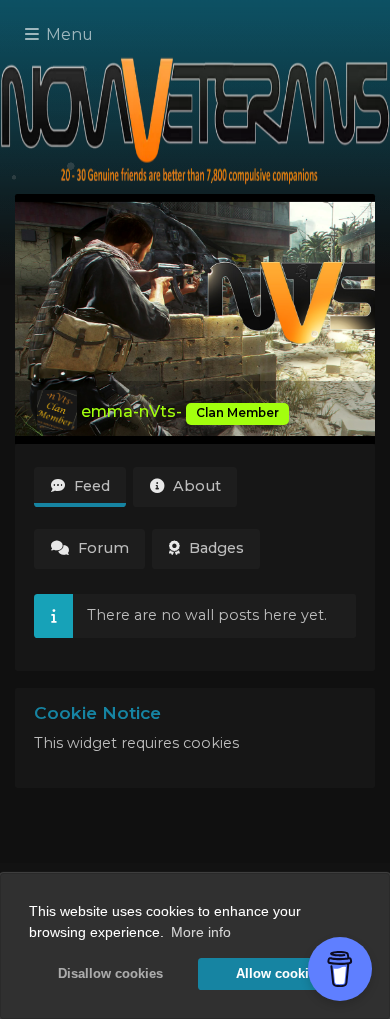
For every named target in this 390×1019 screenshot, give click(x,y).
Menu (67, 34)
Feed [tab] (90, 486)
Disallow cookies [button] (110, 974)
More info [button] (201, 932)
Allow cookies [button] (279, 974)
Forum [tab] (101, 548)
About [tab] (195, 486)
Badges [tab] (214, 548)
